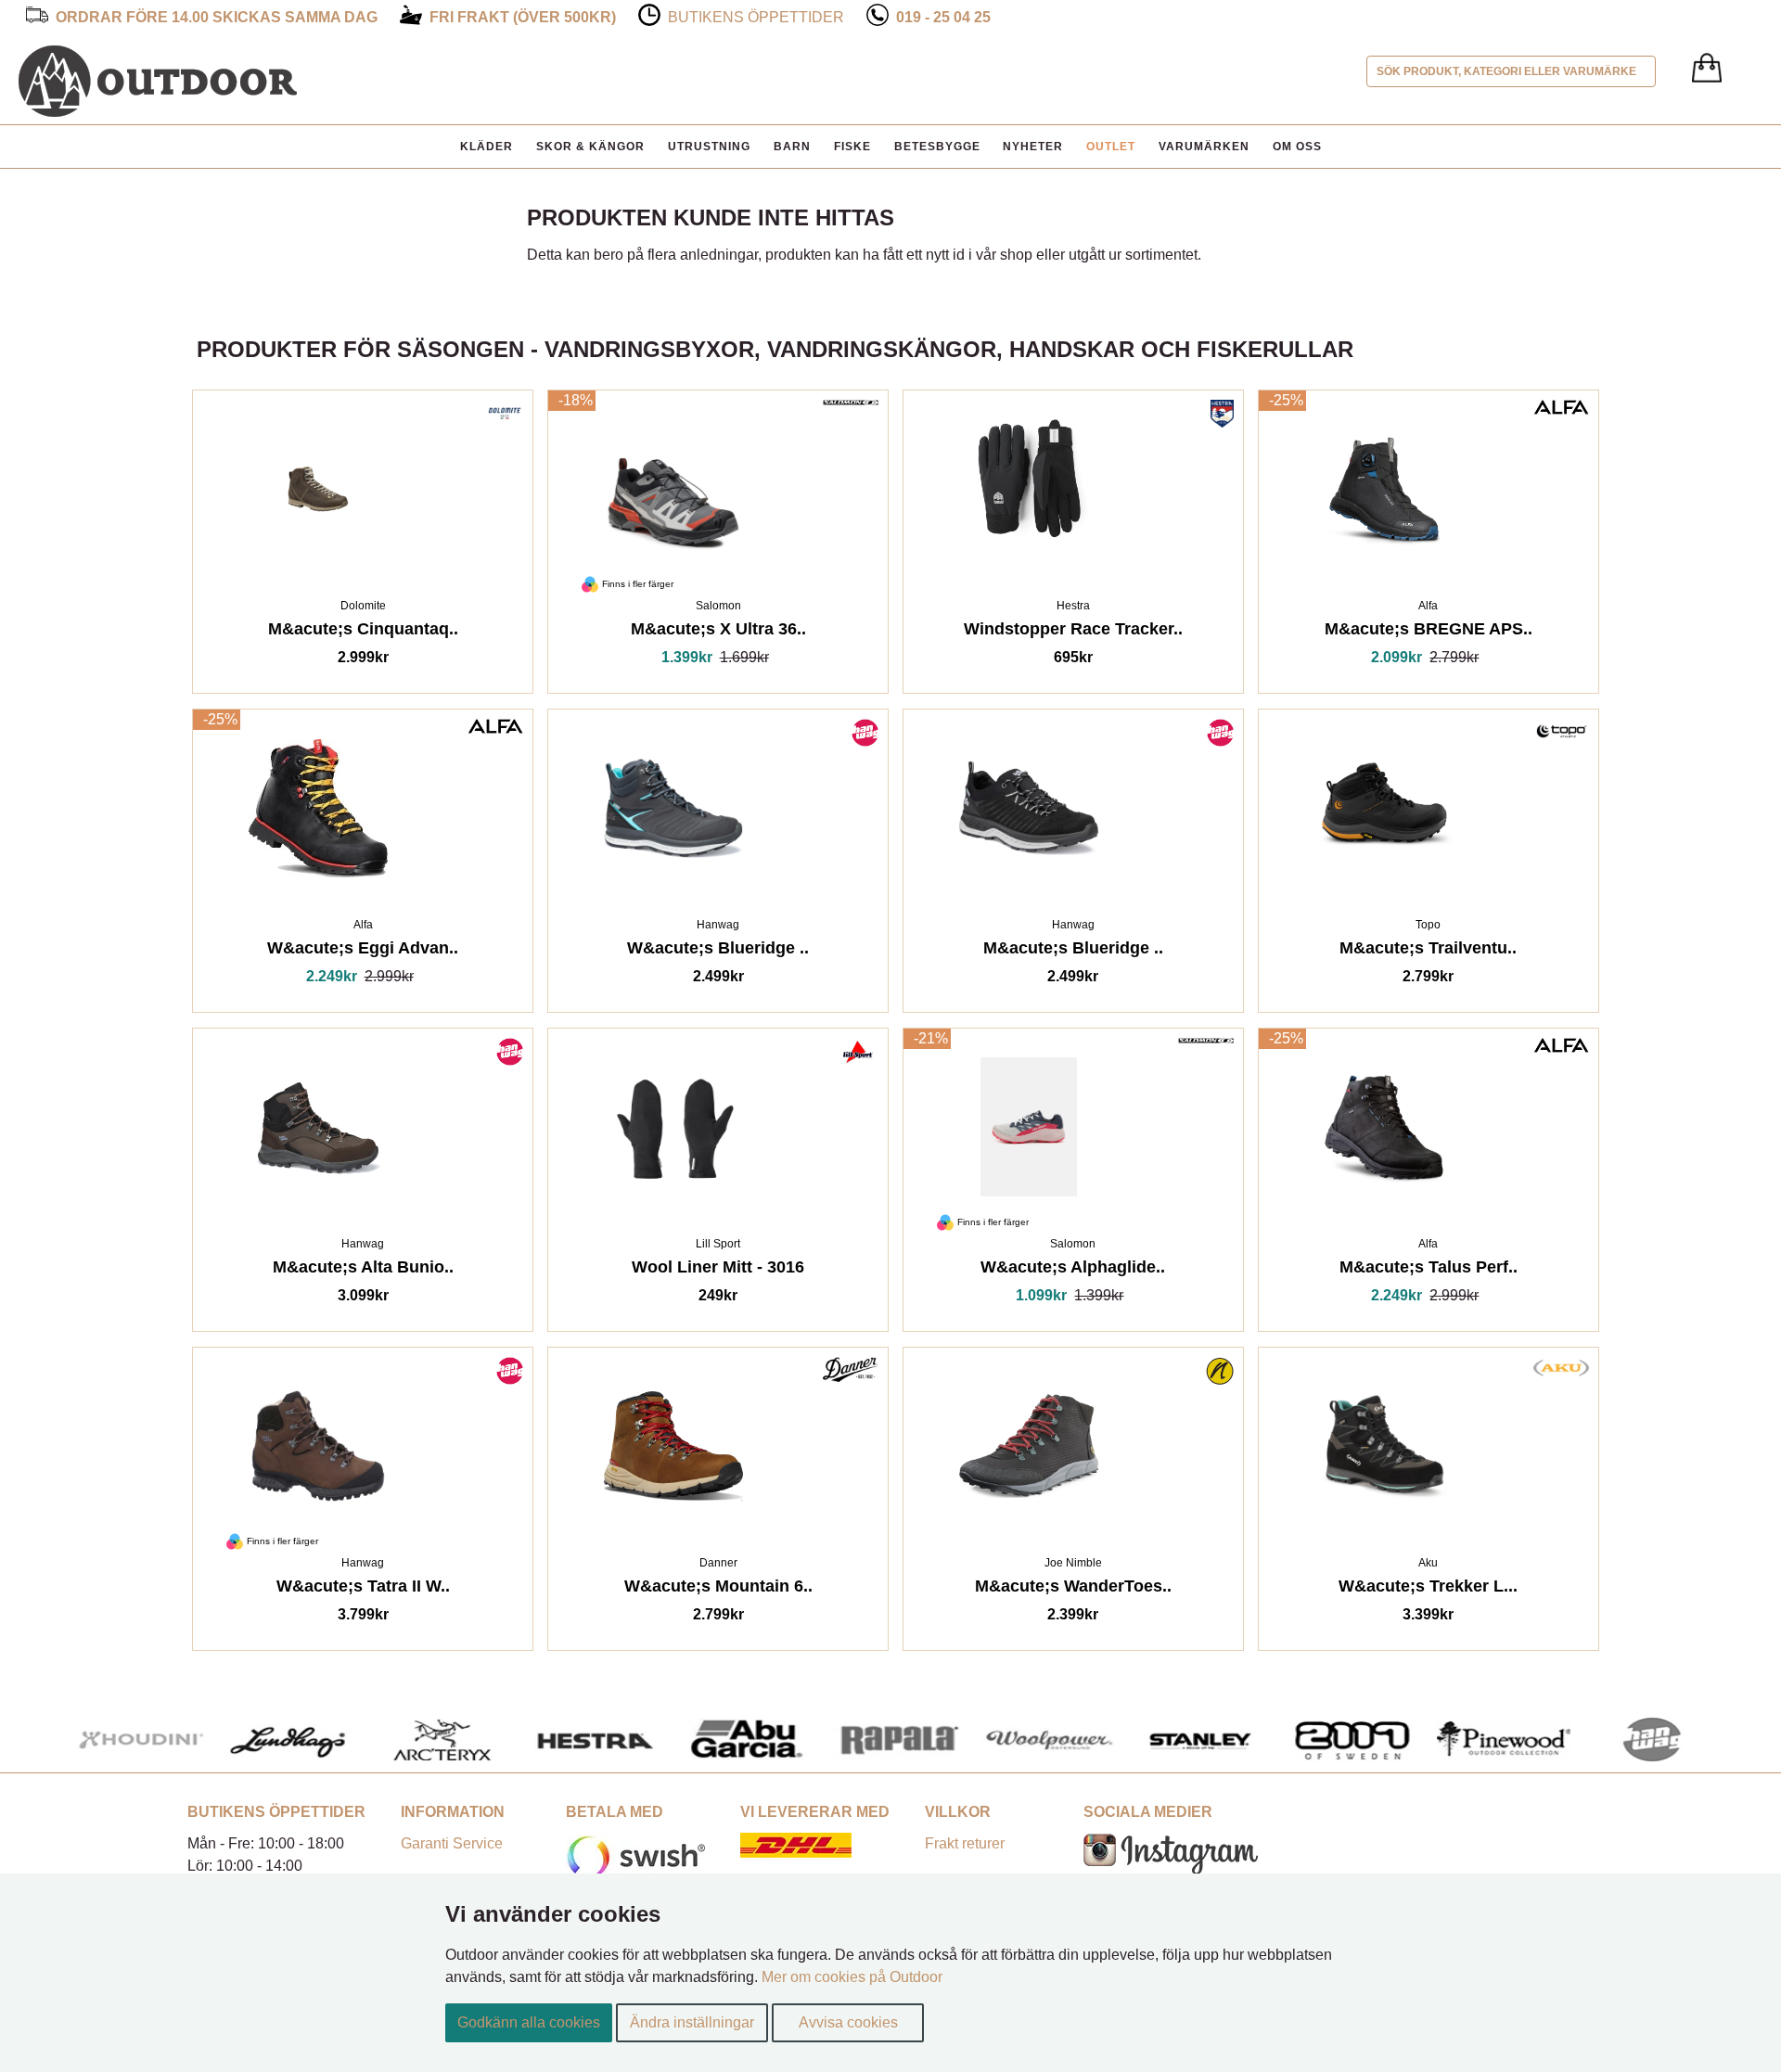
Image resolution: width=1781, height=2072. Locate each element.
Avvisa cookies (848, 2022)
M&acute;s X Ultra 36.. (718, 632)
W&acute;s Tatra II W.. (363, 1589)
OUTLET (1111, 147)
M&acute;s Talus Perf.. (1429, 1270)
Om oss (1297, 147)
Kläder (487, 147)
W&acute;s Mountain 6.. (718, 1589)
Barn (792, 147)
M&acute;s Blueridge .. (1073, 951)
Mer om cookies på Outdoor (852, 1977)
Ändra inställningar (692, 2022)
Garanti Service (452, 1843)
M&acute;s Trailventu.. (1428, 951)
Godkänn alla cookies (529, 2022)
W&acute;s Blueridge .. (718, 951)
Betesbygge (937, 147)
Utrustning (709, 147)
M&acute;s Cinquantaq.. (363, 632)
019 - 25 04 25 (943, 17)
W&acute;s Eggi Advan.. (363, 951)
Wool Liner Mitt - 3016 (718, 1270)
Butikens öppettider (756, 17)
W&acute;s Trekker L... (1428, 1589)
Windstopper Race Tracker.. (1073, 632)
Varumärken (1204, 147)
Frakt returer (965, 1843)
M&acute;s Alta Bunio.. (363, 1270)
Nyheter (1033, 147)
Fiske (852, 147)
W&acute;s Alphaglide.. (1073, 1270)
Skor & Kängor (590, 147)
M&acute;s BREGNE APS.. (1429, 632)
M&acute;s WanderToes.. (1073, 1589)
